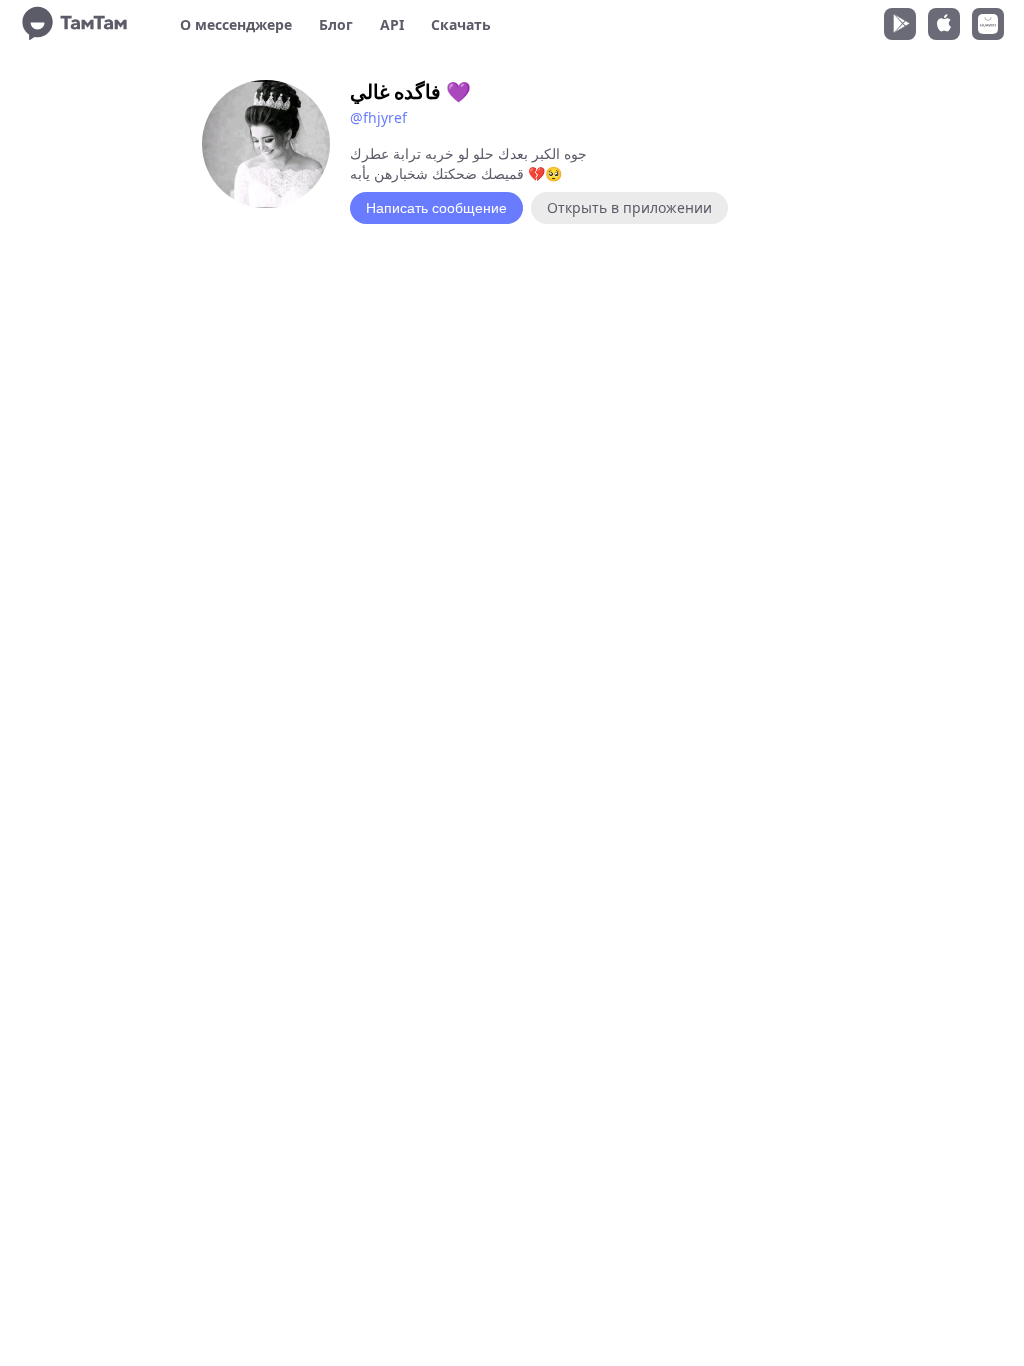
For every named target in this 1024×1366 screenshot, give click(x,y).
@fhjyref (378, 117)
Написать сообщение (436, 208)
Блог (336, 24)
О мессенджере (236, 24)
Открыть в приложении (629, 207)
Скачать (461, 24)
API (392, 24)
